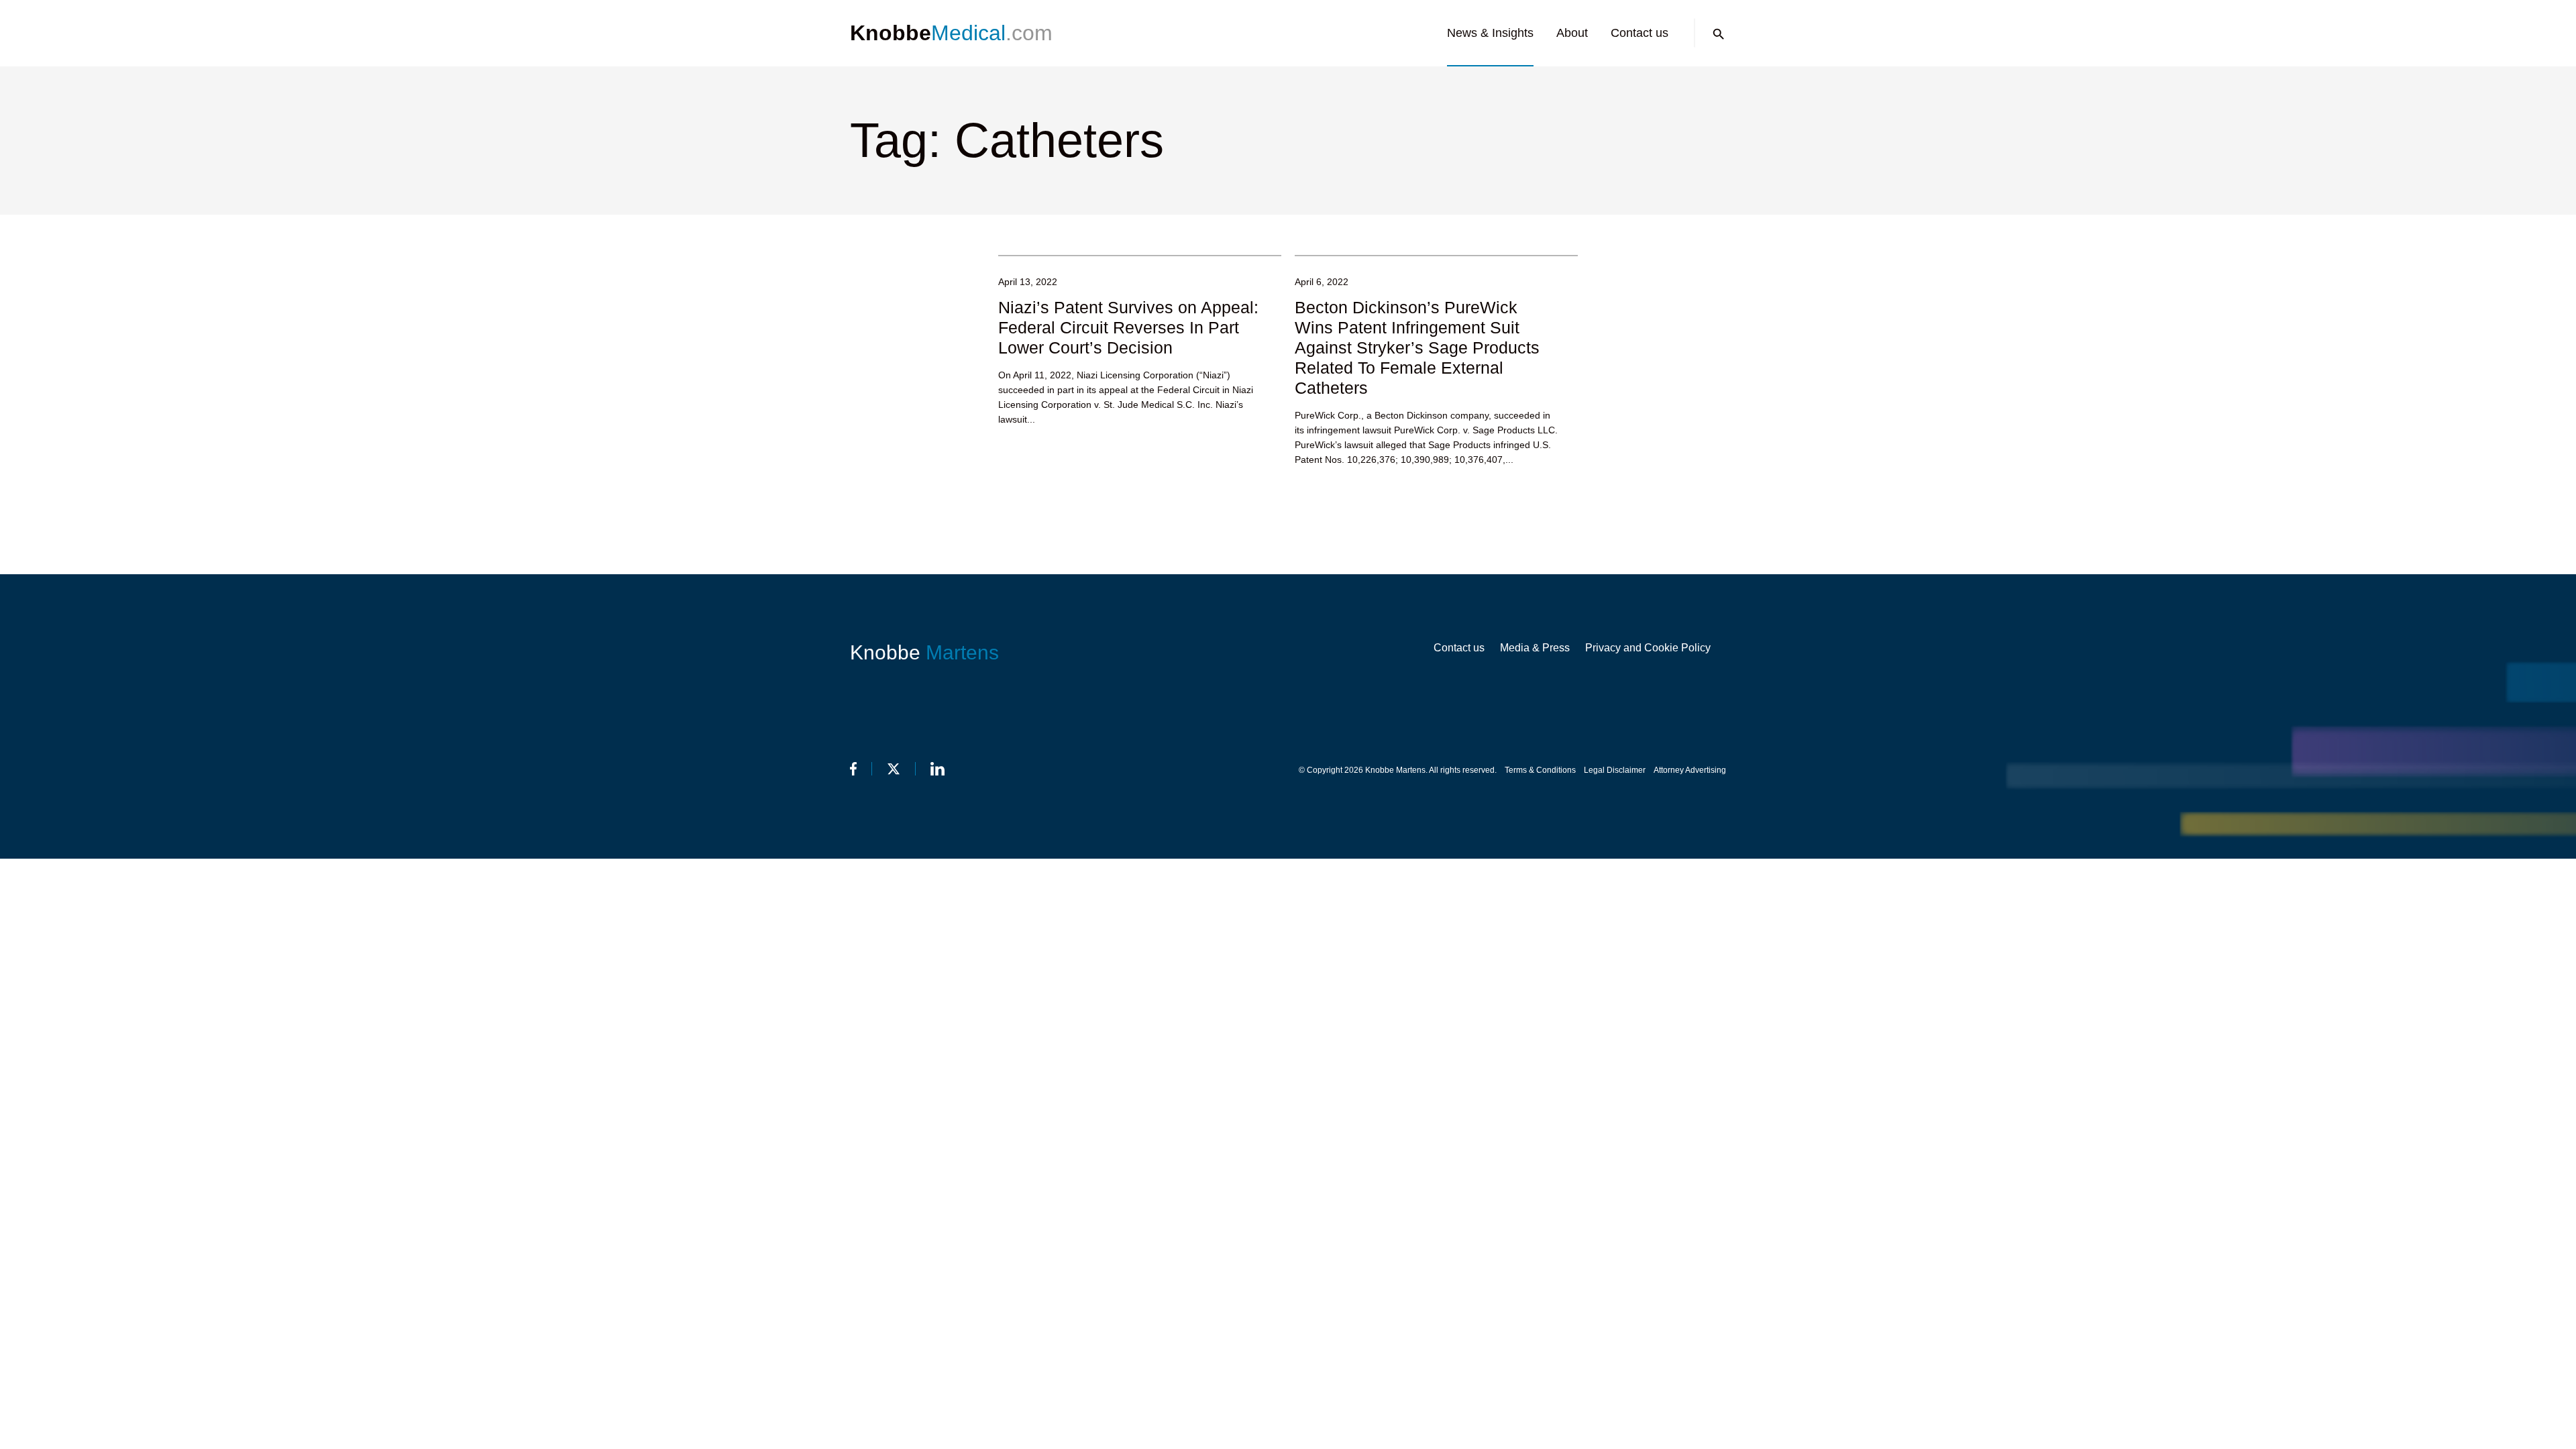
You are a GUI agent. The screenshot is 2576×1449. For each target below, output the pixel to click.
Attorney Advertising (1690, 770)
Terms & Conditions (1540, 770)
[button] (1719, 34)
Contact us (1640, 33)
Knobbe (924, 652)
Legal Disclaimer (1615, 770)
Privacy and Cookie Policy (1648, 648)
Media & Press (1535, 648)
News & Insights (1490, 33)
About (1572, 33)
